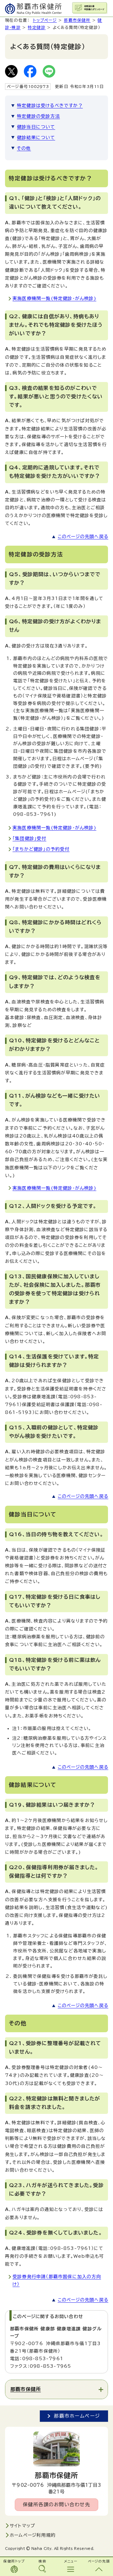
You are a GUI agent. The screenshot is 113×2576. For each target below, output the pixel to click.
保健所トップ (14, 2561)
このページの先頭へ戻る (83, 537)
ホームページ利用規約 (33, 2535)
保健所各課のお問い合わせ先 (57, 2505)
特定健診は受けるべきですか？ (50, 106)
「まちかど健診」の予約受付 (41, 849)
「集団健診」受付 (30, 838)
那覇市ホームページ (77, 2416)
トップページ (45, 20)
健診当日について (36, 127)
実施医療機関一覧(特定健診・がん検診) (54, 298)
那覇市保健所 (77, 20)
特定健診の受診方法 (38, 116)
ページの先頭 (99, 2561)
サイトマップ (22, 2526)
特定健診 (37, 27)
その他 (24, 148)
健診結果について (36, 138)
